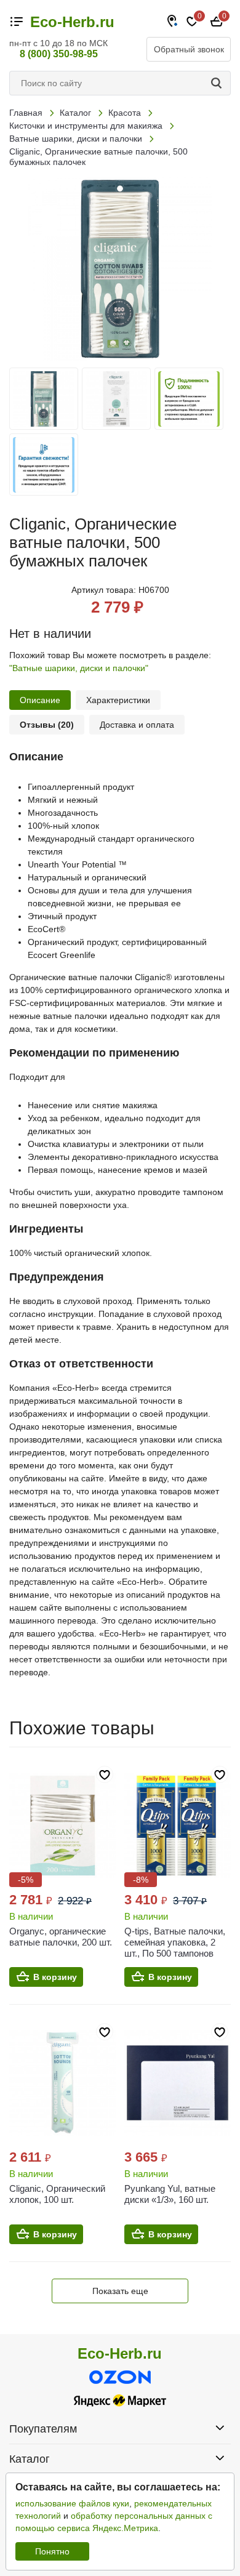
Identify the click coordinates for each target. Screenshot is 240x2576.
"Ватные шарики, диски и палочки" (79, 668)
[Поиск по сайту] (218, 83)
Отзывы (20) (47, 725)
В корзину (55, 1977)
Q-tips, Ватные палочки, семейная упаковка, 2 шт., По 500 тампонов (175, 1942)
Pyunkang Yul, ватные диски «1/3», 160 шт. (170, 2194)
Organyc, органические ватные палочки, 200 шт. (61, 1937)
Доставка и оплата (137, 725)
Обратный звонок (189, 49)
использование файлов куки (72, 2503)
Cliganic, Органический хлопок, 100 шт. (57, 2194)
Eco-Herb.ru (72, 22)
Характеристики (118, 700)
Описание (40, 700)
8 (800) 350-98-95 (59, 54)
